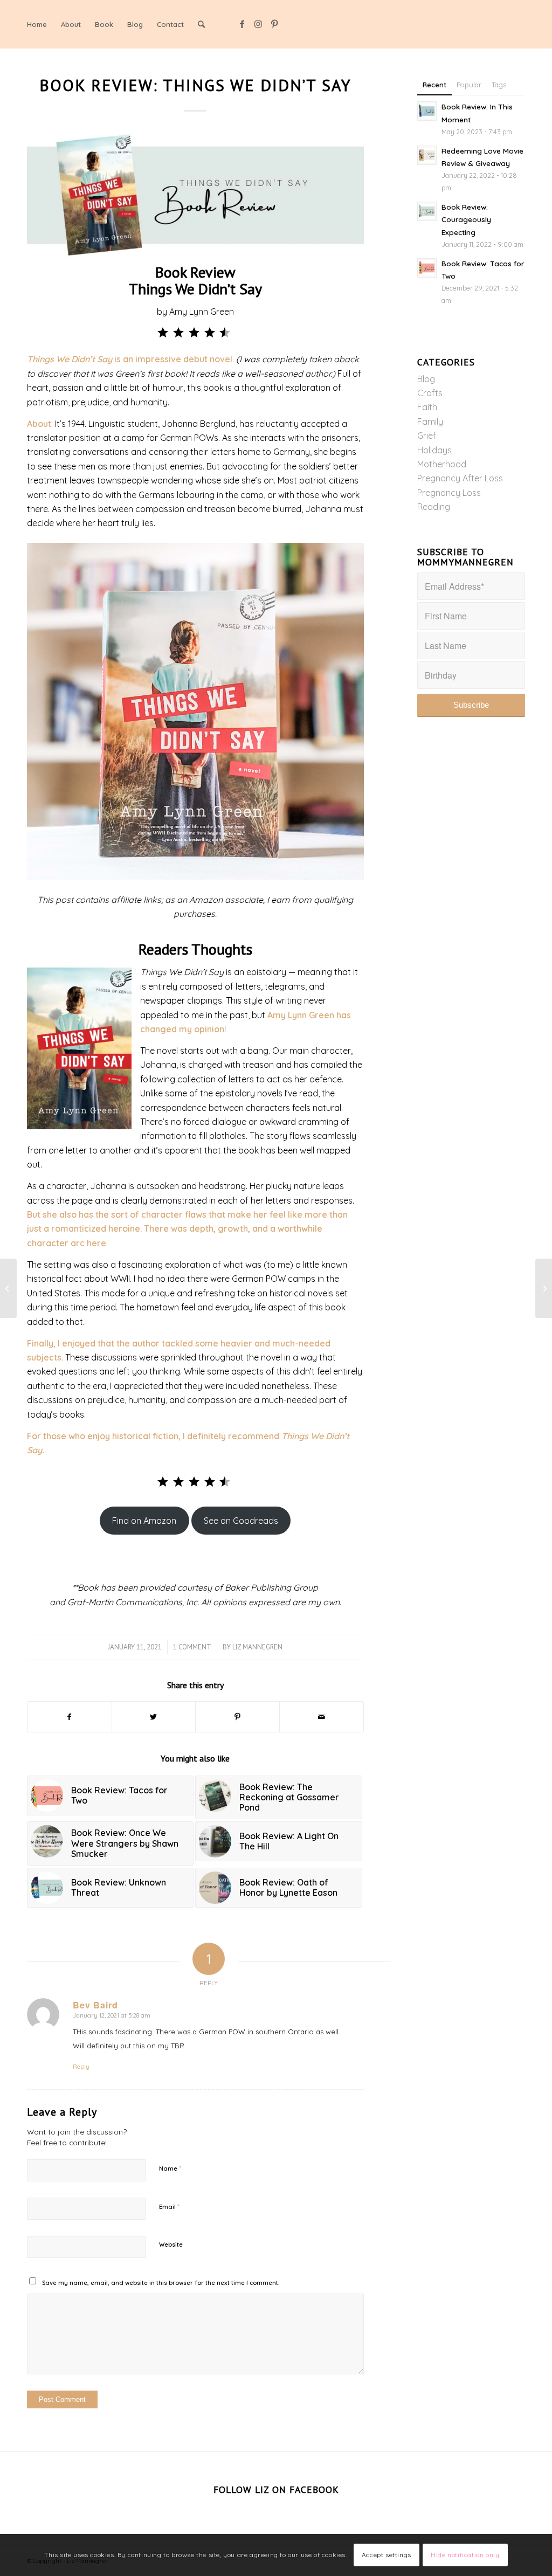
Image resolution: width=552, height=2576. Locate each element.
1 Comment (192, 1647)
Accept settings (387, 2555)
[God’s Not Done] (544, 1288)
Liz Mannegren (257, 1647)
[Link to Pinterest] (274, 24)
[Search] (201, 24)
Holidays (434, 450)
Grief (427, 436)
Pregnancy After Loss (460, 478)
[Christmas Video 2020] (8, 1288)
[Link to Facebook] (242, 24)
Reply (81, 2067)
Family (430, 422)
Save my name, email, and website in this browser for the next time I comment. (161, 2283)
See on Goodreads (241, 1521)
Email (169, 2206)
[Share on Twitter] (154, 1717)
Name (170, 2168)
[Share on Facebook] (70, 1717)
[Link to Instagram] (258, 24)
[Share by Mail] (322, 1717)
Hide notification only (465, 2555)
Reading (434, 507)
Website (171, 2244)
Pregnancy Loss (449, 493)
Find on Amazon (144, 1521)
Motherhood (442, 464)
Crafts (430, 393)
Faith (427, 407)
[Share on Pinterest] (237, 1717)
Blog (426, 379)
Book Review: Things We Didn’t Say (195, 85)
